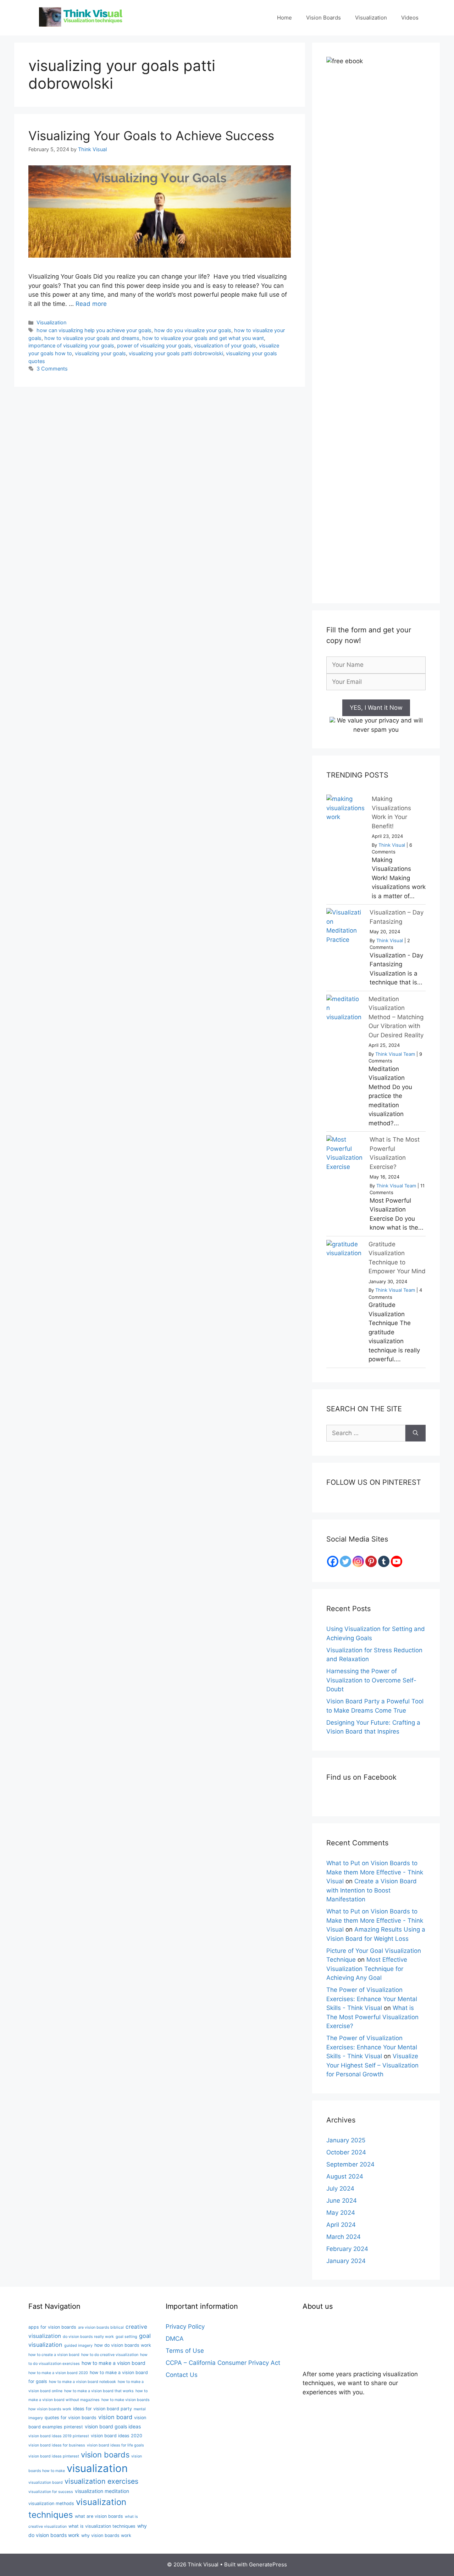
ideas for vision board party (103, 2409)
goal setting (126, 2337)
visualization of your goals (225, 345)
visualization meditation (102, 2491)
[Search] (416, 1433)
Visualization (371, 18)
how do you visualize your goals (193, 330)
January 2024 (346, 2261)
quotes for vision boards (71, 2418)
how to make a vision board (113, 2363)
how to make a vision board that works (99, 2391)
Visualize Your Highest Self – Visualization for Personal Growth (372, 2065)
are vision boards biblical (101, 2327)
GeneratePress (268, 2564)
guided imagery (78, 2346)
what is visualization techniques (102, 2526)
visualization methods (51, 2503)
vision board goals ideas (113, 2426)
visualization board (46, 2482)
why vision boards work (106, 2535)
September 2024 (350, 2164)
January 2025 (346, 2140)
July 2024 (340, 2188)
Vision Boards (323, 18)
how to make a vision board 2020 (58, 2373)
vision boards (105, 2455)
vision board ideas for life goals (115, 2445)
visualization (97, 2468)
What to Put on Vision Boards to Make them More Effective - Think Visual (375, 1872)
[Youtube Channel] (397, 1561)
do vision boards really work (88, 2337)
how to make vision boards (126, 2400)
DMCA (175, 2339)
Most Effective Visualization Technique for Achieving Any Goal (367, 1969)
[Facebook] (333, 1561)
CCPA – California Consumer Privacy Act (223, 2363)
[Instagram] (358, 1561)
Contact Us (182, 2375)
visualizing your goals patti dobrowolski (176, 353)
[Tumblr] (384, 1561)
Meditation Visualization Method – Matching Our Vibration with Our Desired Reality (396, 1017)
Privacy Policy (185, 2327)
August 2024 (345, 2176)
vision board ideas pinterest (54, 2456)
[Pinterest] (371, 1561)
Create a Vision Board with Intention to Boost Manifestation (372, 1890)
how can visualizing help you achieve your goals (94, 330)
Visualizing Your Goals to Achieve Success (151, 136)
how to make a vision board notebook (82, 2382)
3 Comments (52, 369)
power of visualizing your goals (154, 345)
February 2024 (347, 2249)
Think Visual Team (395, 1054)
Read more (91, 304)
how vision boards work (50, 2409)
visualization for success (51, 2492)
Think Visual (392, 845)
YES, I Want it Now (376, 708)
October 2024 (346, 2152)
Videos (410, 18)
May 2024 (341, 2213)
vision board (115, 2417)
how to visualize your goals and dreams (92, 338)
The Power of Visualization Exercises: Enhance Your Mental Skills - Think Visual (372, 1999)
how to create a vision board (54, 2355)
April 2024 (341, 2225)
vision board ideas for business (57, 2445)
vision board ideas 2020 (117, 2436)
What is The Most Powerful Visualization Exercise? (372, 2017)
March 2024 (344, 2237)
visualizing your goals (100, 353)
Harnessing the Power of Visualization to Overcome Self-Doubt (371, 1680)
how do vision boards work (123, 2345)
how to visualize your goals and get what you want (203, 338)
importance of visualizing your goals (71, 345)
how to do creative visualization (110, 2355)
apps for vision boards (52, 2327)
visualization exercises (101, 2481)
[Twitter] (345, 1561)
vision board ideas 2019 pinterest (59, 2436)
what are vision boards (99, 2516)
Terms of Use (185, 2351)
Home (284, 18)
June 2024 (342, 2201)
